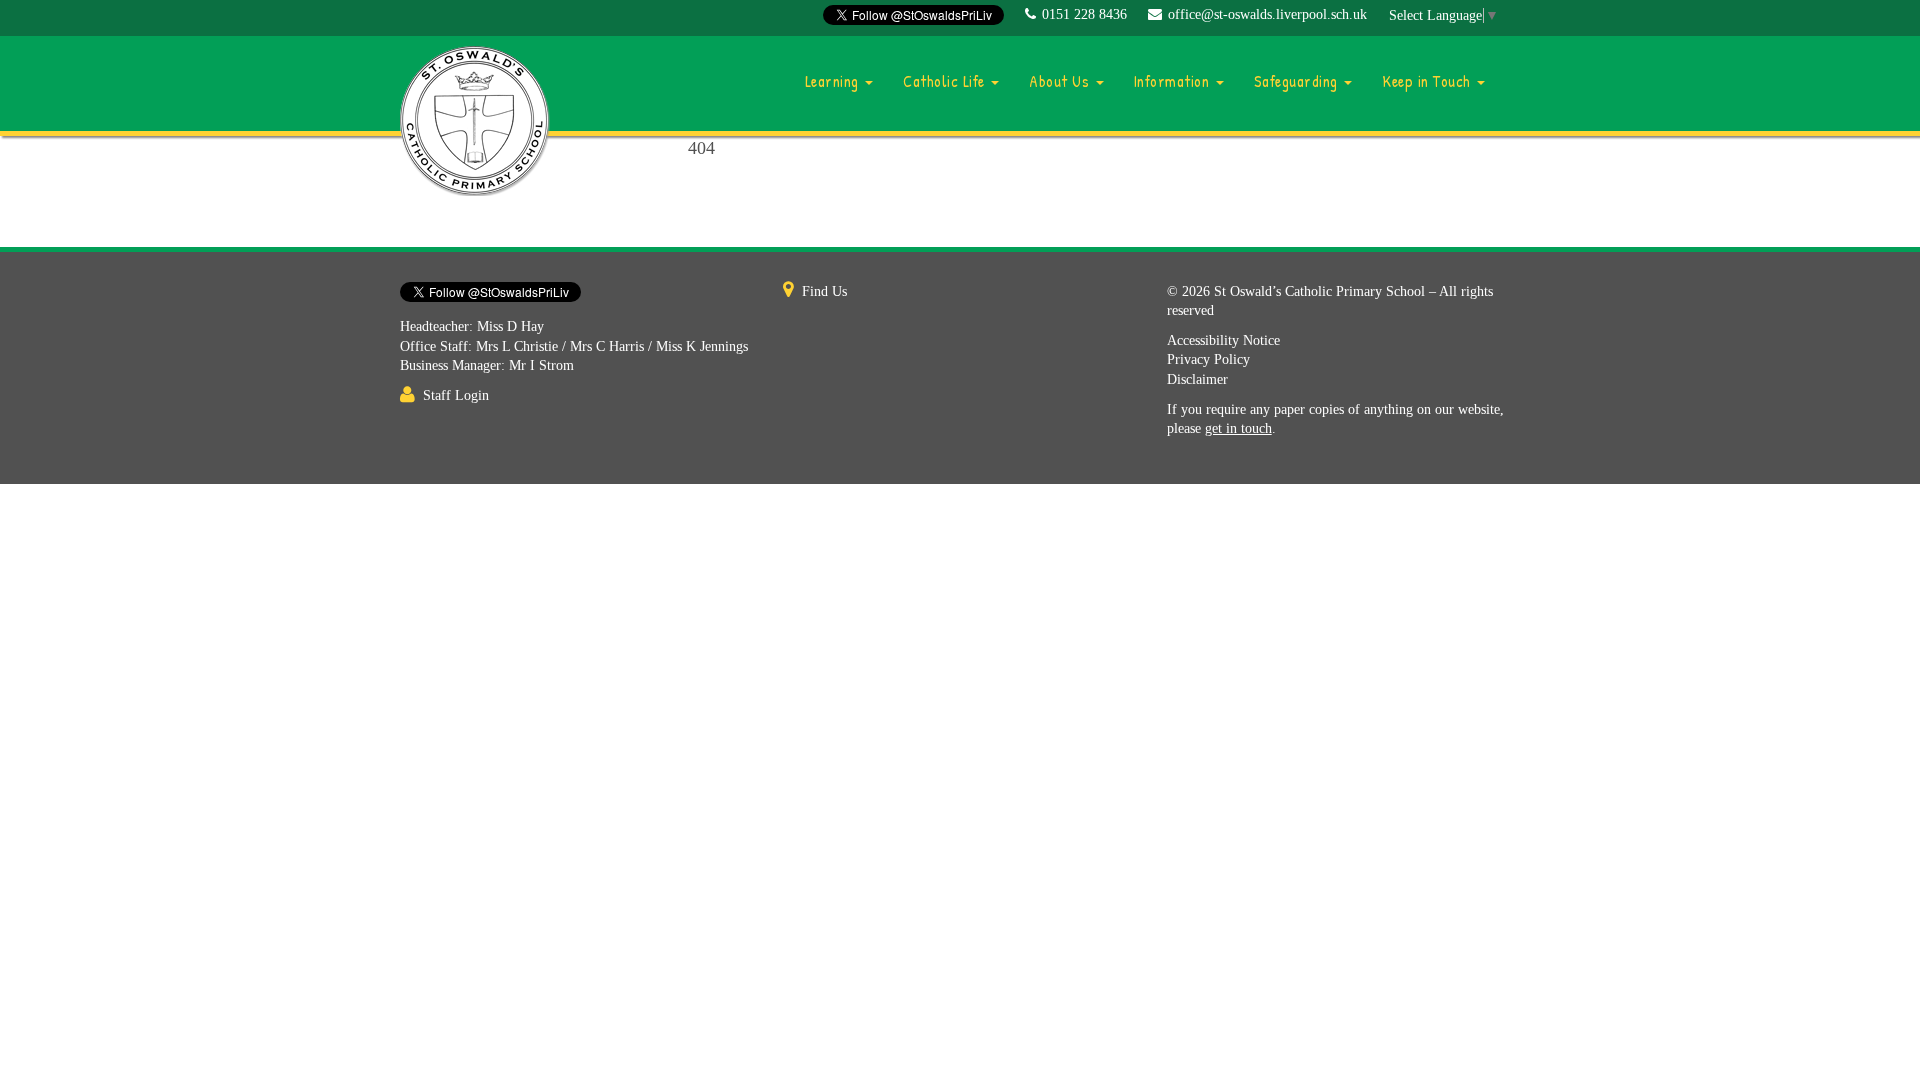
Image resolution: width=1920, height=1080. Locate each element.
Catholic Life (946, 81)
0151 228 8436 (1084, 14)
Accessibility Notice (1223, 340)
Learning (834, 81)
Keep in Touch (1428, 81)
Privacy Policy (1208, 359)
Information (1174, 81)
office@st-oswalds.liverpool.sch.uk (1267, 14)
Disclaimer (1197, 379)
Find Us (824, 291)
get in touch (1238, 428)
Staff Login (456, 395)
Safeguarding (1298, 81)
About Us (1061, 81)
